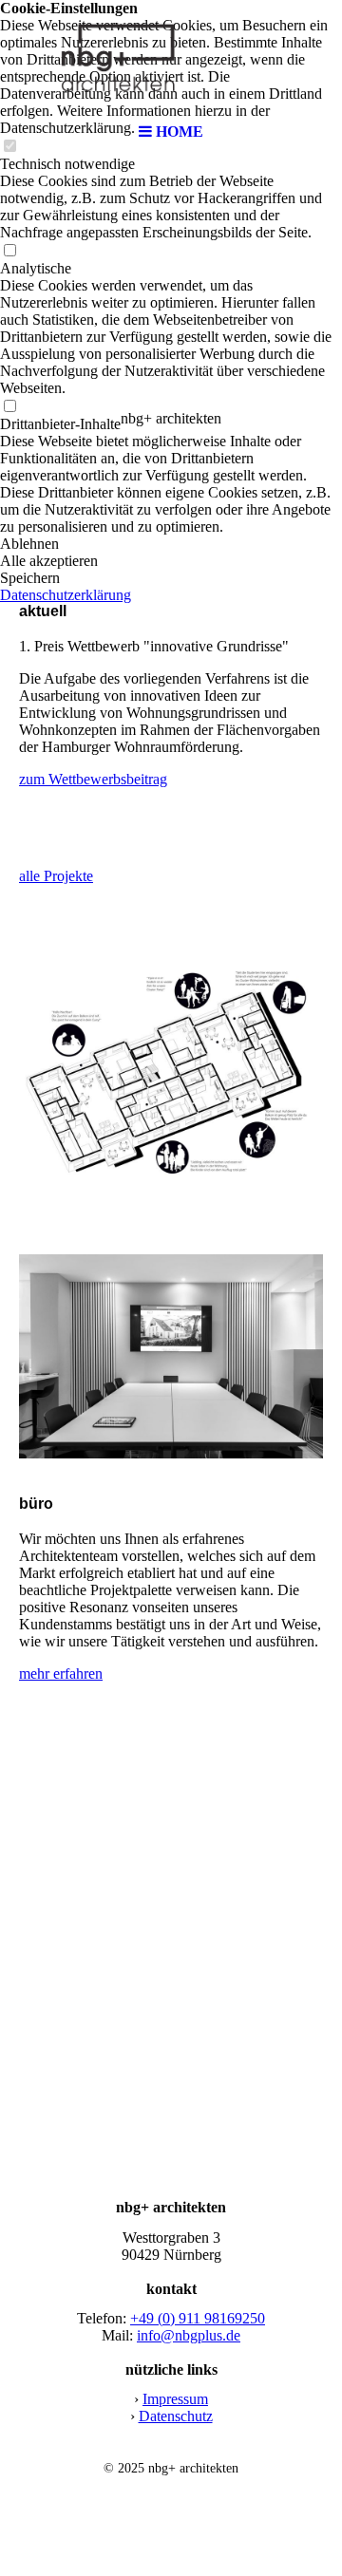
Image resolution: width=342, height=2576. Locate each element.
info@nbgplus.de (189, 2335)
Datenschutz (176, 2416)
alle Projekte (56, 876)
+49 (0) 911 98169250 (198, 2318)
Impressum (175, 2399)
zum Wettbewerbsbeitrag (93, 779)
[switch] (9, 251)
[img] (171, 57)
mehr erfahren (61, 1673)
